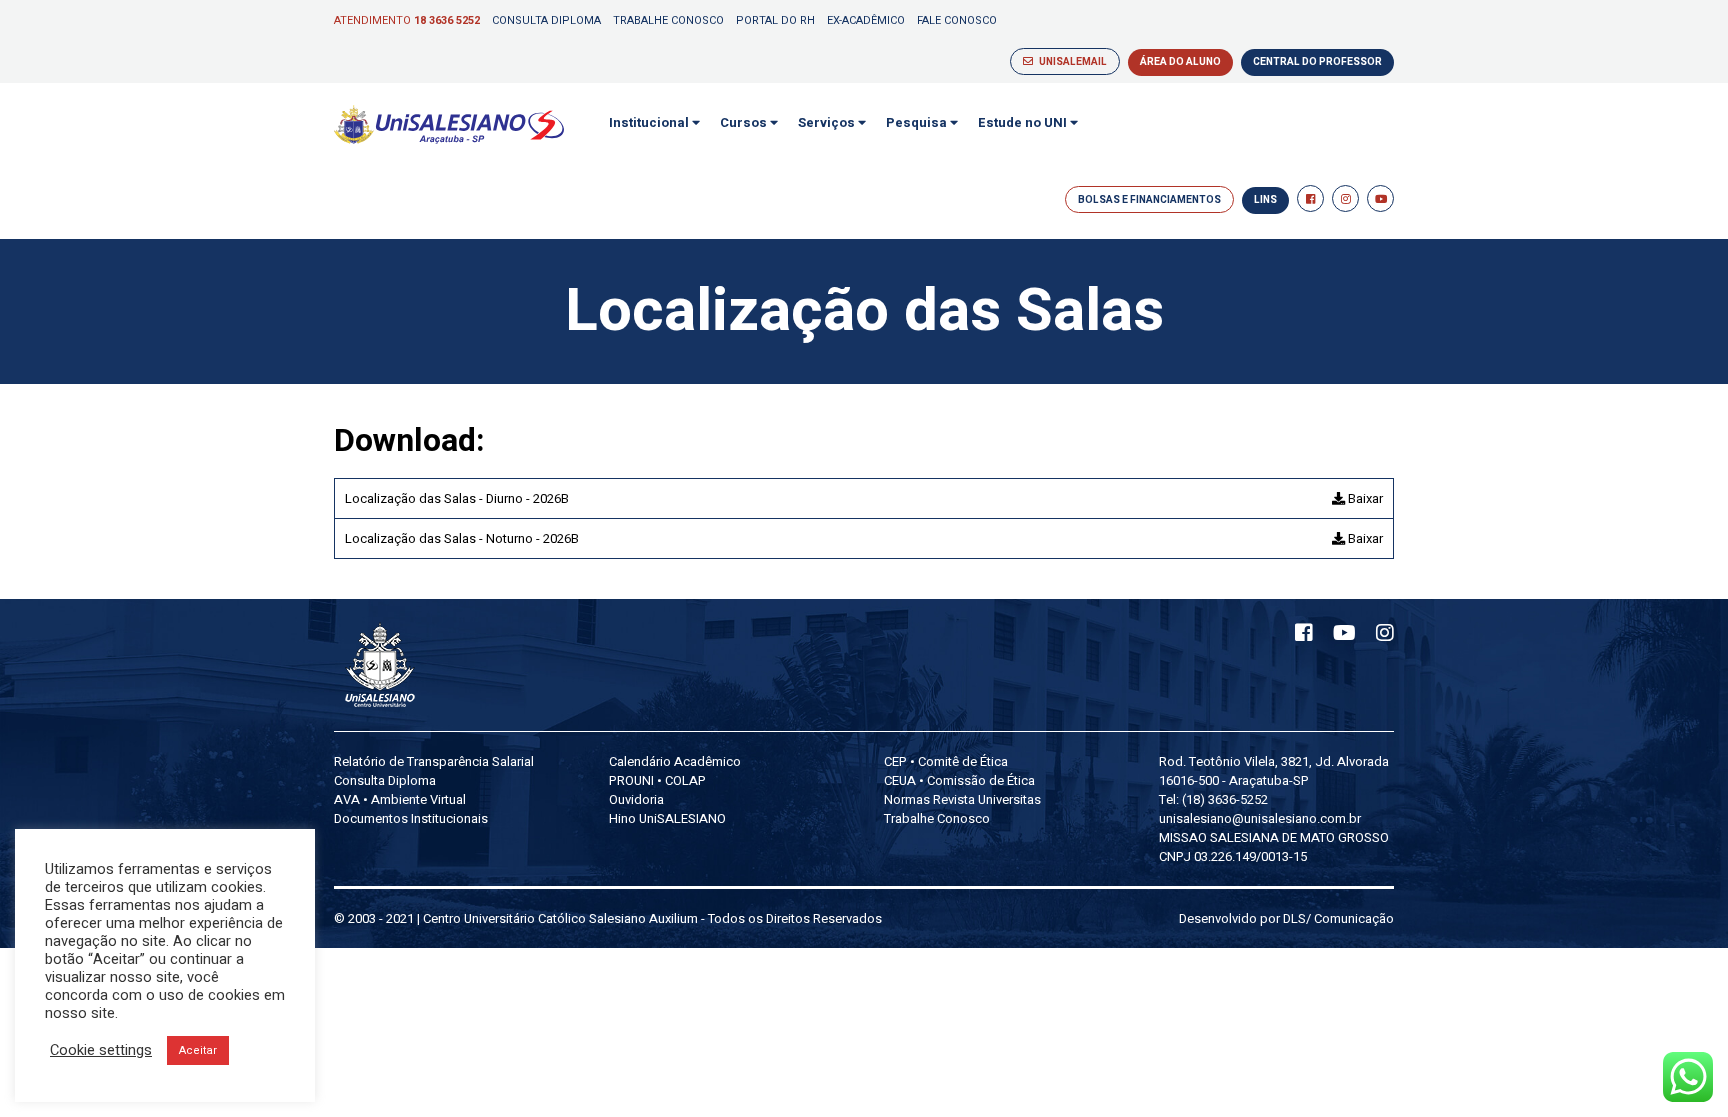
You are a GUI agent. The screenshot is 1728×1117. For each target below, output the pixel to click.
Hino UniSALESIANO (667, 818)
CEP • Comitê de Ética (946, 761)
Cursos (745, 122)
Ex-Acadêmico (866, 20)
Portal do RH (775, 20)
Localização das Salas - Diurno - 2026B (457, 498)
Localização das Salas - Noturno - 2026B (462, 538)
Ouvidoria (636, 799)
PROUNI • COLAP (657, 780)
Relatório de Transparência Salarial (434, 761)
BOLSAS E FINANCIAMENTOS (1149, 200)
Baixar (1364, 498)
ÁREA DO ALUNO (1180, 62)
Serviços (828, 122)
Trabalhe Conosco (668, 20)
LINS (1265, 200)
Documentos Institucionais (411, 818)
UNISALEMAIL (1070, 62)
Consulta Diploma (546, 20)
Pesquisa (918, 122)
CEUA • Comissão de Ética (959, 780)
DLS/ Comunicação (1338, 918)
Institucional (650, 122)
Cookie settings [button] (101, 1051)
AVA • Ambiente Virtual (400, 799)
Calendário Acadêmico (675, 761)
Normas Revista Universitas (962, 799)
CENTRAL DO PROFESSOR (1317, 62)
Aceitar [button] (198, 1050)
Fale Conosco (957, 20)
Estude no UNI (1024, 122)
